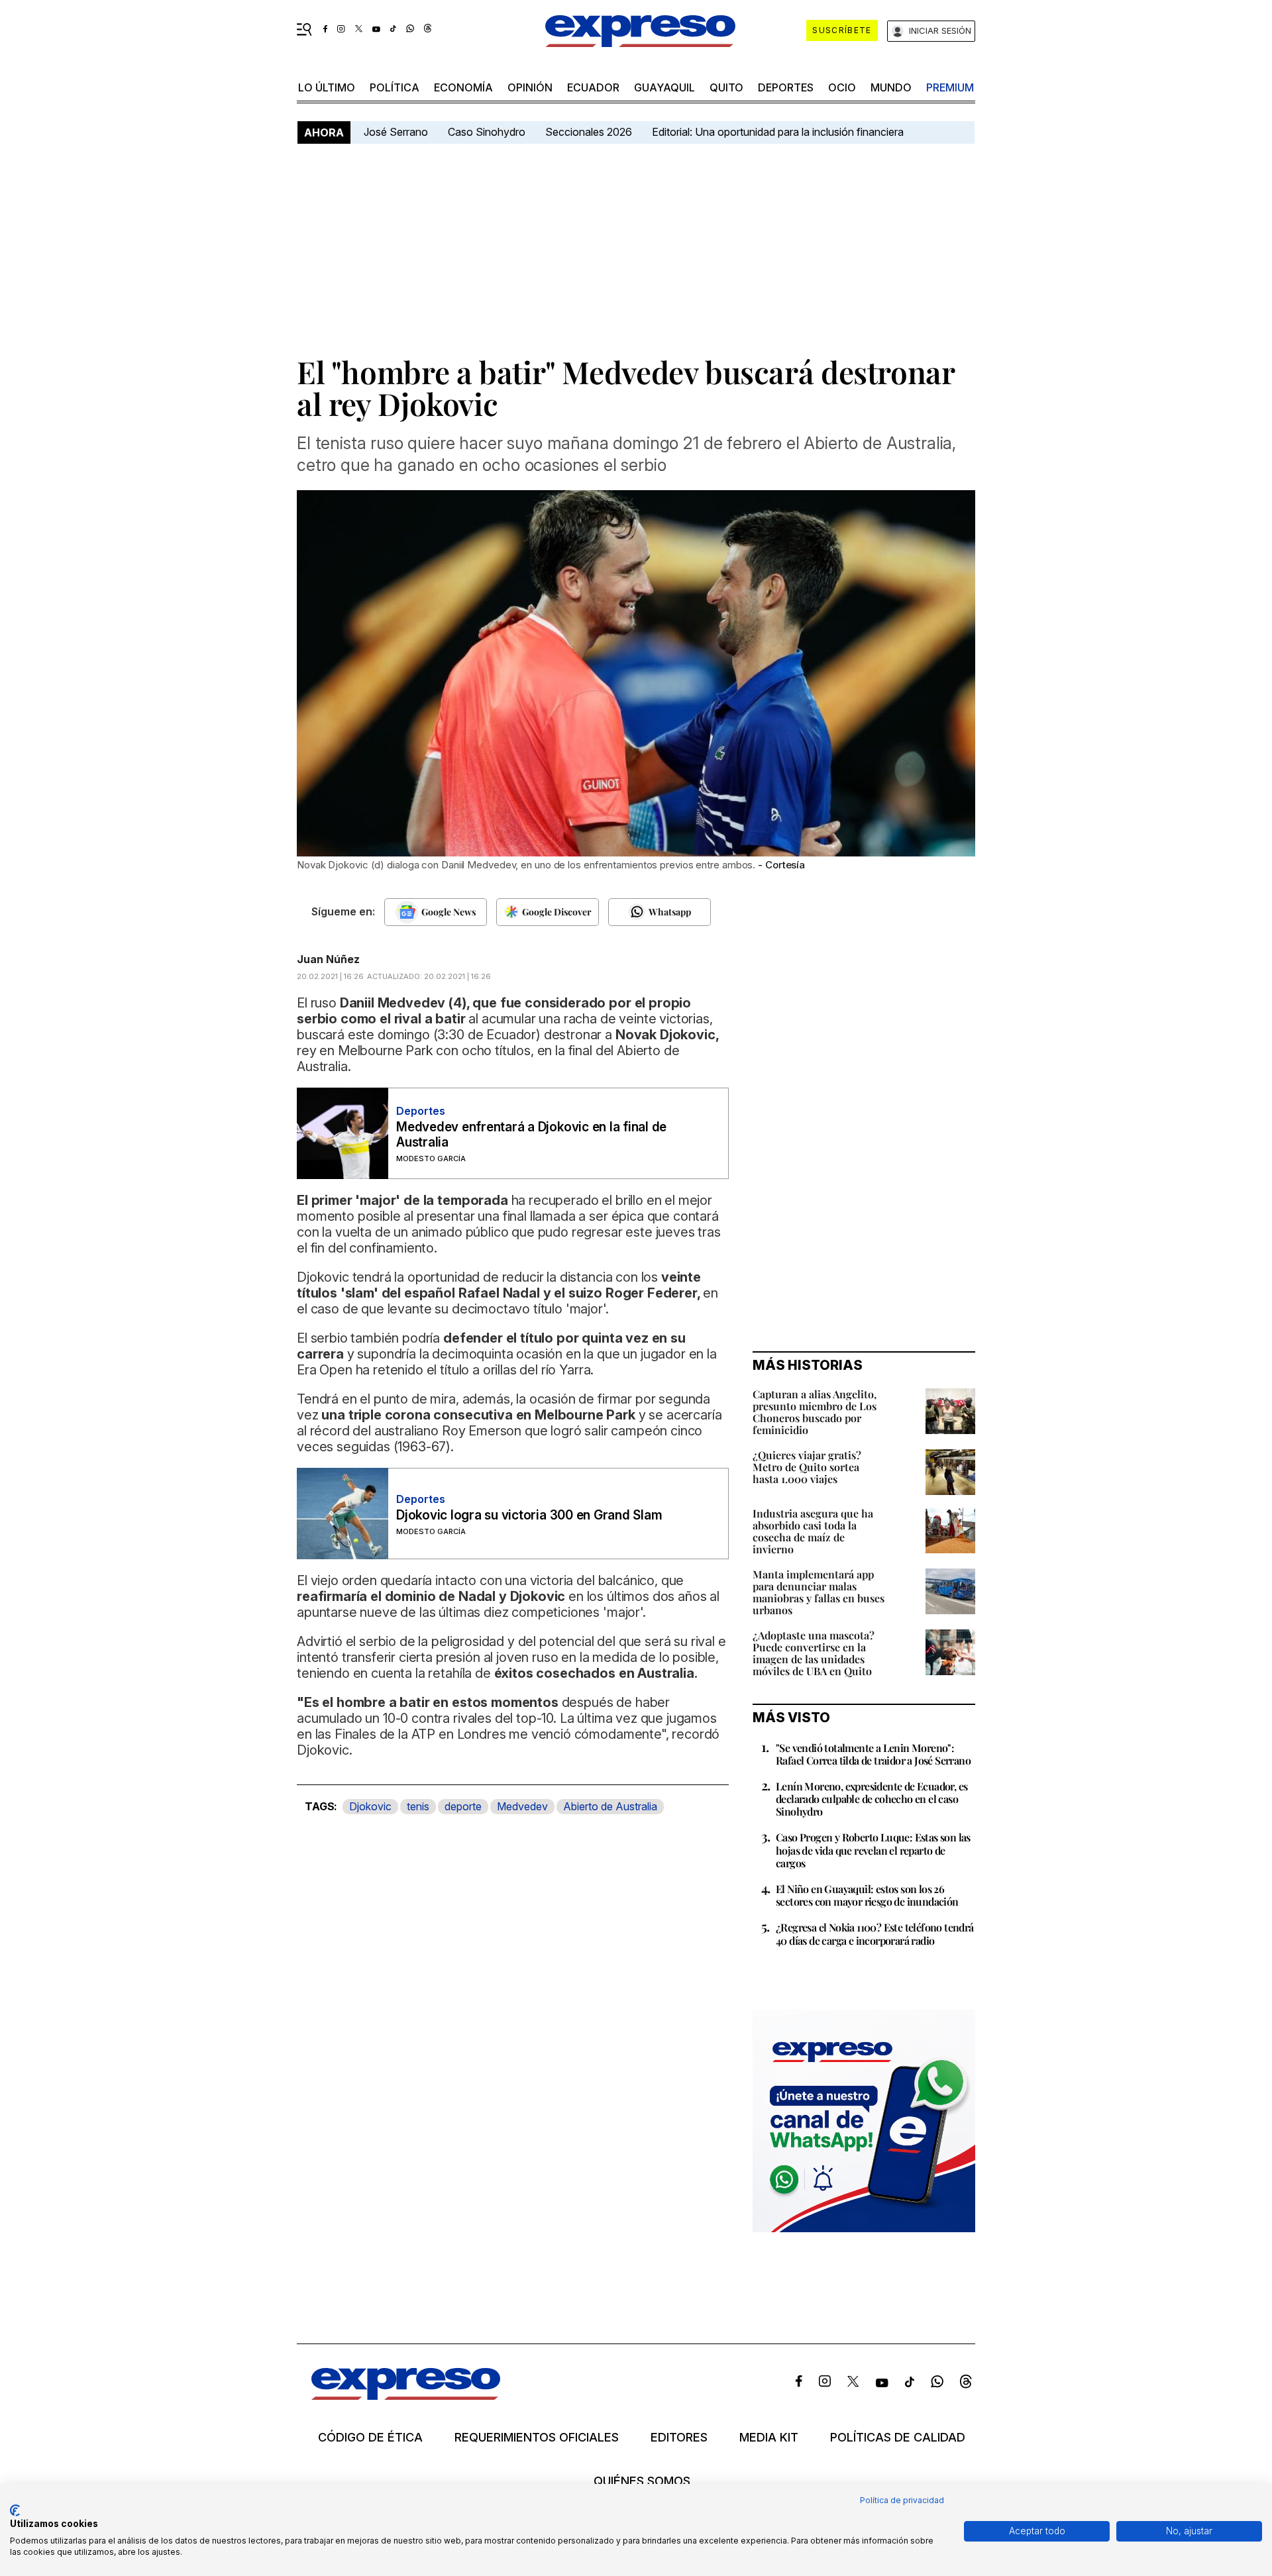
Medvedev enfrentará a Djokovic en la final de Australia (531, 1135)
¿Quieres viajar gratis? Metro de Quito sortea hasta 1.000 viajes (807, 1467)
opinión (530, 87)
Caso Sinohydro (487, 132)
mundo (891, 87)
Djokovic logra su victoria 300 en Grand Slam (529, 1515)
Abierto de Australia (610, 1806)
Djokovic (370, 1806)
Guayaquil (664, 87)
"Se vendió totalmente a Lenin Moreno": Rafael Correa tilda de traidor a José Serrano (873, 1754)
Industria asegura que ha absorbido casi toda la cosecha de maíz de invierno (813, 1531)
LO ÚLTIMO (327, 87)
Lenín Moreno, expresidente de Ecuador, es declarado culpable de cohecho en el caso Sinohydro (872, 1799)
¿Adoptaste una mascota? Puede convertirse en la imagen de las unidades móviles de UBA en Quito (814, 1653)
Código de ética (370, 2438)
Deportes (786, 87)
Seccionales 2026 (589, 132)
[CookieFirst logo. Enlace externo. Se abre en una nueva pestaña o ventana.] (15, 2510)
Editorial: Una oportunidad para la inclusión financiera (779, 132)
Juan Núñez (328, 959)
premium (950, 87)
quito (726, 87)
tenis (418, 1806)
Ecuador (593, 87)
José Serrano (396, 132)
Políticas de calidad (898, 2438)
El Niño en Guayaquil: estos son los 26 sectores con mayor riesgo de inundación (867, 1895)
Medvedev (522, 1806)
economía (463, 87)
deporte (463, 1806)
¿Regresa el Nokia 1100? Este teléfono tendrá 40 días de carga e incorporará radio (875, 1933)
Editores (679, 2438)
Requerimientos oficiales (537, 2438)
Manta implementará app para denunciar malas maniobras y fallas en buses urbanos (819, 1592)
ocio (842, 87)
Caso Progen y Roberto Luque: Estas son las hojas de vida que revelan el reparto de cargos (873, 1850)
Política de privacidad (902, 2500)
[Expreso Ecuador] (406, 2396)
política (395, 87)
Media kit (769, 2438)
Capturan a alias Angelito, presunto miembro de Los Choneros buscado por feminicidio (815, 1412)
